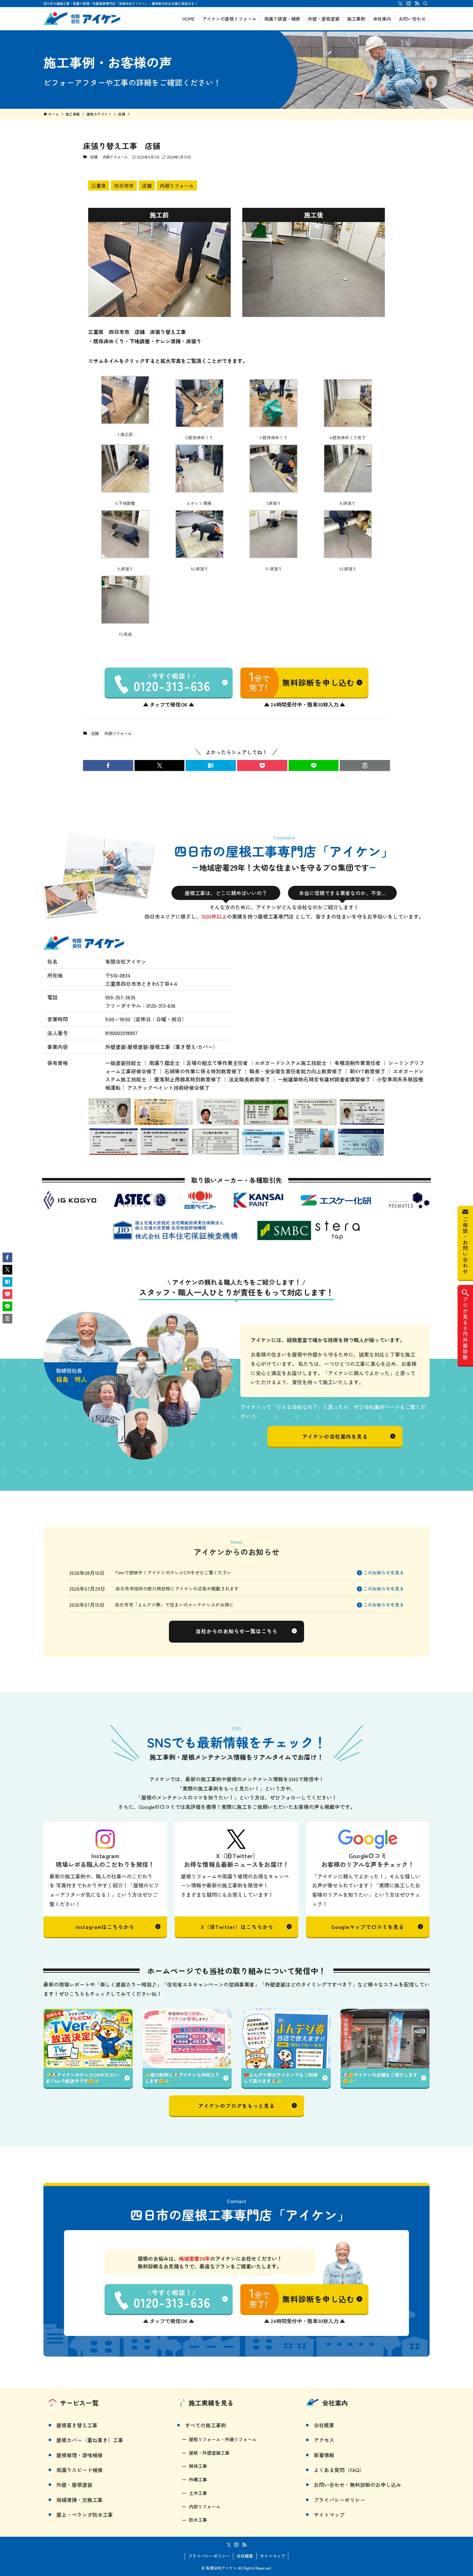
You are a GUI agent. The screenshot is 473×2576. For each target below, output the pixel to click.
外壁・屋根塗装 (74, 2485)
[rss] (417, 4)
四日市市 (124, 185)
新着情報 (324, 2455)
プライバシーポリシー (339, 2500)
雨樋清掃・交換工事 (79, 2500)
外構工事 (198, 2479)
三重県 (99, 185)
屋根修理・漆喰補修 (79, 2455)
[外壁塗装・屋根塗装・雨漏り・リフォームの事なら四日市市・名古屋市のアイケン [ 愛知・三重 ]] (82, 19)
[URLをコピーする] (365, 765)
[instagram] (409, 4)
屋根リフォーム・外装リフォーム (223, 2439)
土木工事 (198, 2493)
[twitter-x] (400, 4)
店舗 (94, 157)
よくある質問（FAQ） (339, 2470)
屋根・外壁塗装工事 (209, 2453)
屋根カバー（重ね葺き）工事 (90, 2440)
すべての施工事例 (206, 2425)
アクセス (324, 2440)
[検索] (425, 4)
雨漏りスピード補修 (79, 2470)
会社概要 (324, 2425)
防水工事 (198, 2520)
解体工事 (198, 2466)
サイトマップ (329, 2515)
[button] (108, 765)
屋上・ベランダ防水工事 (85, 2515)
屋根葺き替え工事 (77, 2425)
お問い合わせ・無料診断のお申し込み (357, 2485)
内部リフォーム (115, 157)
